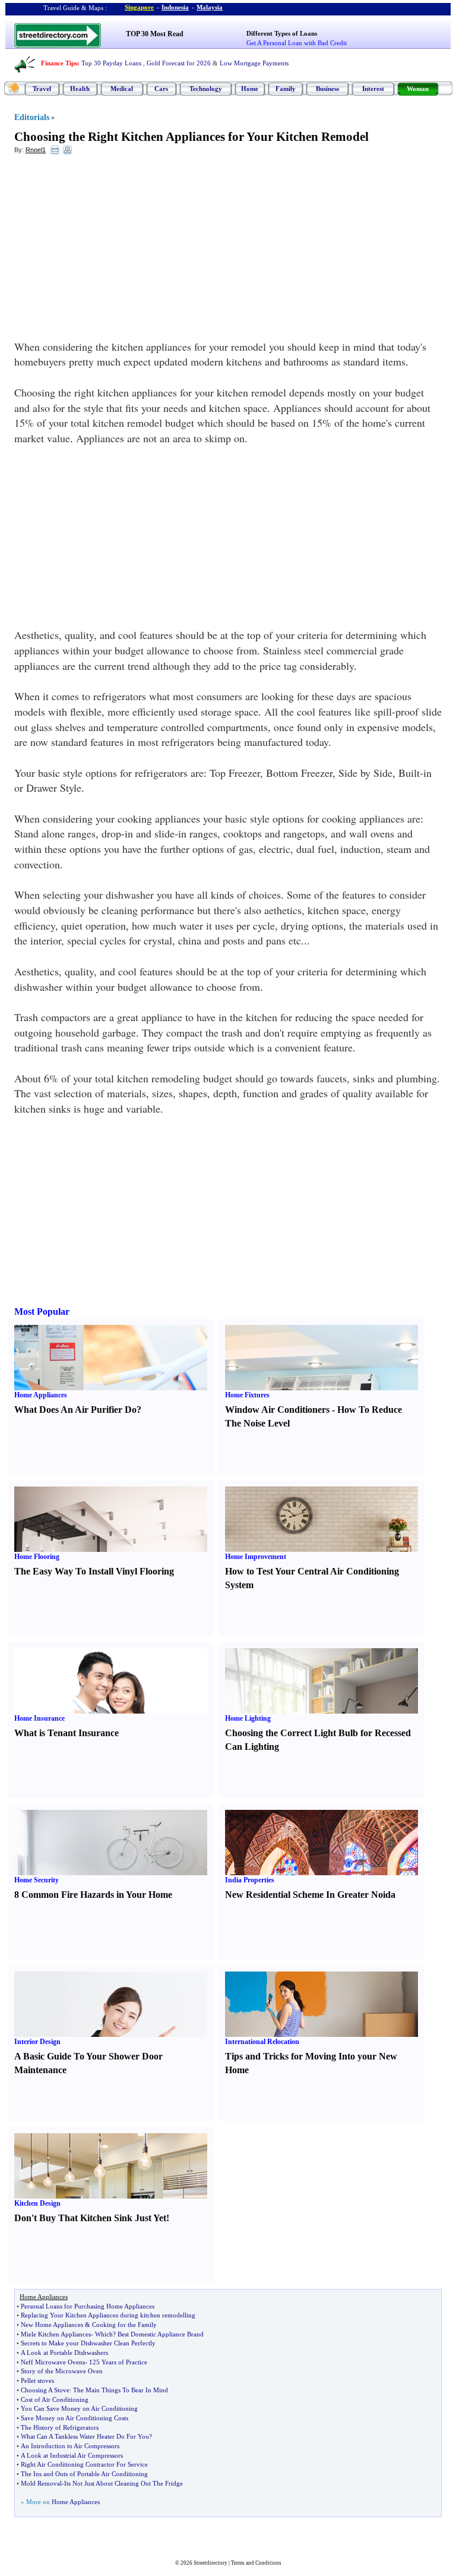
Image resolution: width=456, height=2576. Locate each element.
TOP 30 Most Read (155, 34)
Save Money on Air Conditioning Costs (75, 2418)
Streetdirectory (210, 2563)
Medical (122, 89)
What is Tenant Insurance (66, 1733)
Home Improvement (256, 1557)
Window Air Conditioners (277, 1410)
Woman (418, 89)
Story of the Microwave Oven (62, 2371)
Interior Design (37, 2042)
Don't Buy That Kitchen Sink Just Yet (90, 2218)
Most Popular (42, 1311)
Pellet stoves (37, 2380)
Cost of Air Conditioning (55, 2399)
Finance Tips (59, 63)
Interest (373, 89)
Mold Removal (41, 2483)
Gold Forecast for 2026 (179, 63)
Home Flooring (37, 1557)
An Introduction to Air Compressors (70, 2446)
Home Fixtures (247, 1395)
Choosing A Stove (45, 2390)
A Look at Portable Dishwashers (64, 2353)
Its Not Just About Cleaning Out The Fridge (123, 2483)
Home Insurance (39, 1718)
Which (104, 2334)
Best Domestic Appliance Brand (161, 2334)
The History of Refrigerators (60, 2427)
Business (327, 89)
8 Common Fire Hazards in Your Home (93, 1895)
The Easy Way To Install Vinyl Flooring (94, 1571)
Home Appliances (41, 1395)
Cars (161, 89)
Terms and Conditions (256, 2563)
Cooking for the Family (124, 2325)
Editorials (32, 117)
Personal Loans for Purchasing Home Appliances (88, 2306)
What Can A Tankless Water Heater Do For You (85, 2436)
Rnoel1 (36, 150)
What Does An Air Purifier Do (75, 1410)
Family (286, 89)
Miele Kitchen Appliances (56, 2334)
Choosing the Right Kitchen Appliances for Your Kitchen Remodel (191, 137)
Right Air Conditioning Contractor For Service (84, 2464)
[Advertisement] (111, 250)
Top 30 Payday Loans (111, 63)
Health (80, 89)
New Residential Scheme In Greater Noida (310, 1895)
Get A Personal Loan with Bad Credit (297, 43)
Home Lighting (248, 1718)
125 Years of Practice (118, 2362)
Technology (206, 89)
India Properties (250, 1880)
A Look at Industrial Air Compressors (72, 2455)
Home (250, 89)
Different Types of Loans (282, 33)
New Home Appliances (52, 2325)
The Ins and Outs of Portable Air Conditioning (84, 2474)
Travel (42, 89)
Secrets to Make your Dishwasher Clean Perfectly (88, 2343)
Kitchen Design (37, 2203)
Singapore (139, 7)
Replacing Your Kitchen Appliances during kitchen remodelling (108, 2315)
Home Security (37, 1880)
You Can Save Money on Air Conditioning (79, 2408)
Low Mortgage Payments (254, 63)
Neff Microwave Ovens (53, 2362)
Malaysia (210, 7)
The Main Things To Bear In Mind (121, 2390)
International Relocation (262, 2042)
